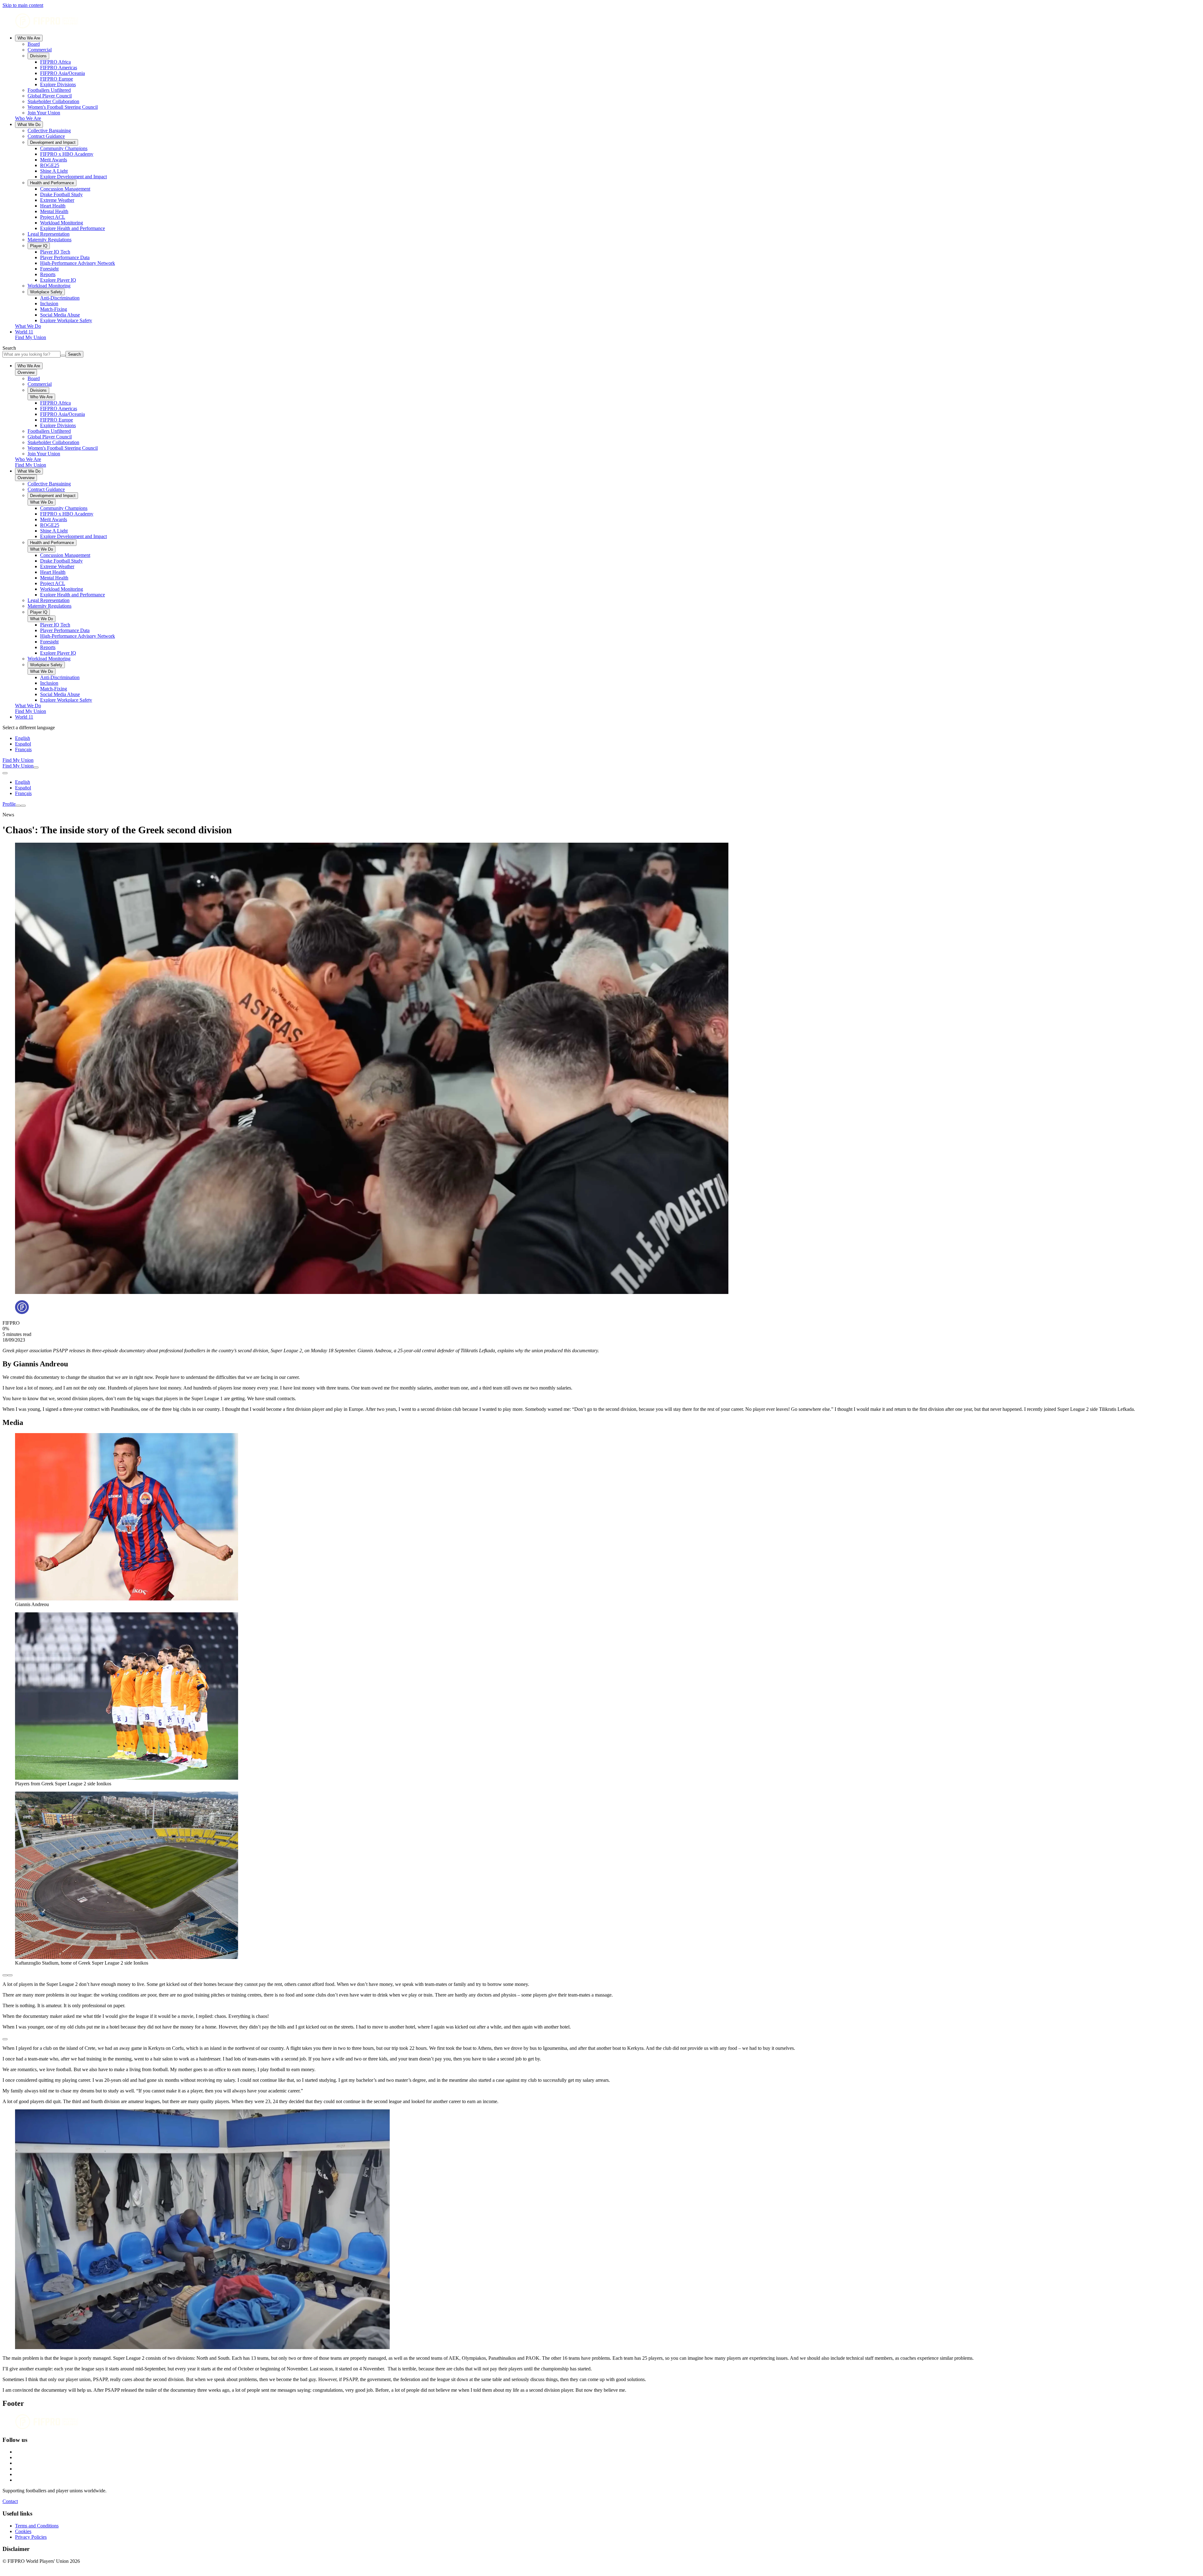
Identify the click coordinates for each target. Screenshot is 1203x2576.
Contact (10, 2501)
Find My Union (31, 337)
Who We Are (29, 38)
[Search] (36, 767)
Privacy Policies (31, 2537)
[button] (601, 2038)
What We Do (29, 125)
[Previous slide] (5, 1975)
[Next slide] (10, 1975)
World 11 (24, 332)
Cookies (23, 2531)
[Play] (5, 2039)
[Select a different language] (5, 773)
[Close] (23, 806)
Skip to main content (23, 5)
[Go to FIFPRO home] (601, 21)
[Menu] (18, 806)
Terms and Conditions (37, 2526)
